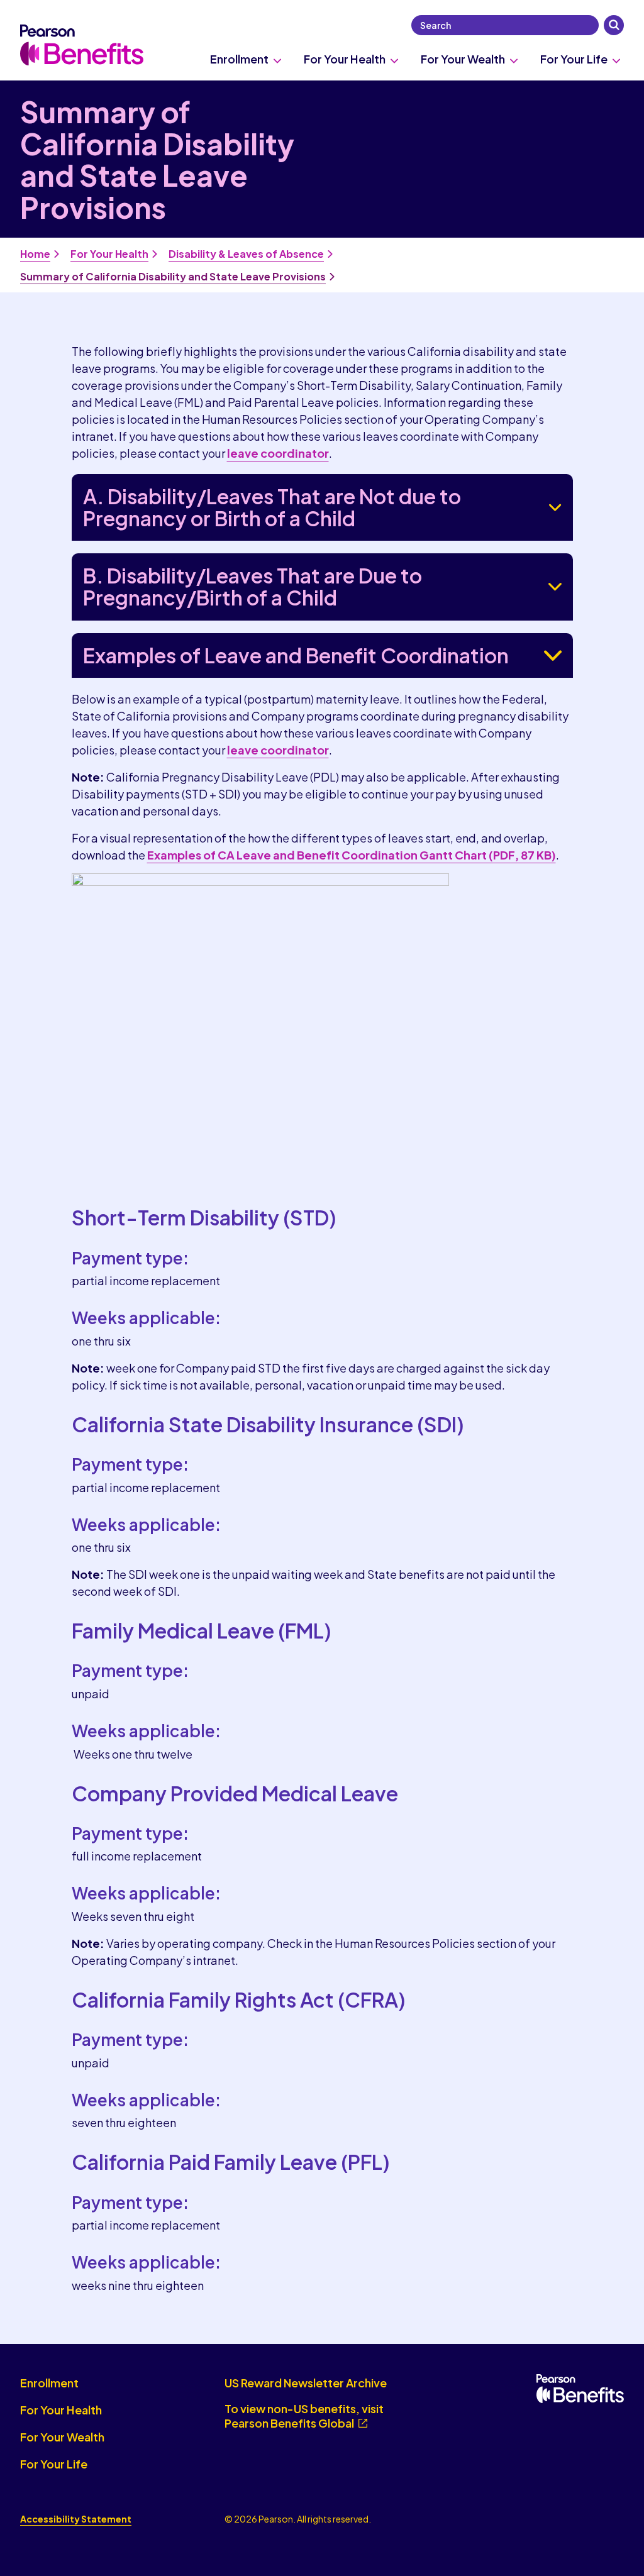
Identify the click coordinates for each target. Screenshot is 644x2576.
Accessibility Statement (76, 2519)
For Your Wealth (463, 59)
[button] (614, 25)
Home (35, 254)
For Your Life (574, 59)
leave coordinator (278, 453)
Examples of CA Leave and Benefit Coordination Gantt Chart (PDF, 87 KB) (352, 855)
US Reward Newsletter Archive (306, 2383)
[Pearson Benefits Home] (82, 45)
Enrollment (239, 59)
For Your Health (345, 59)
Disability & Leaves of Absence (246, 254)
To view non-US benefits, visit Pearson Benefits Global (304, 2416)
